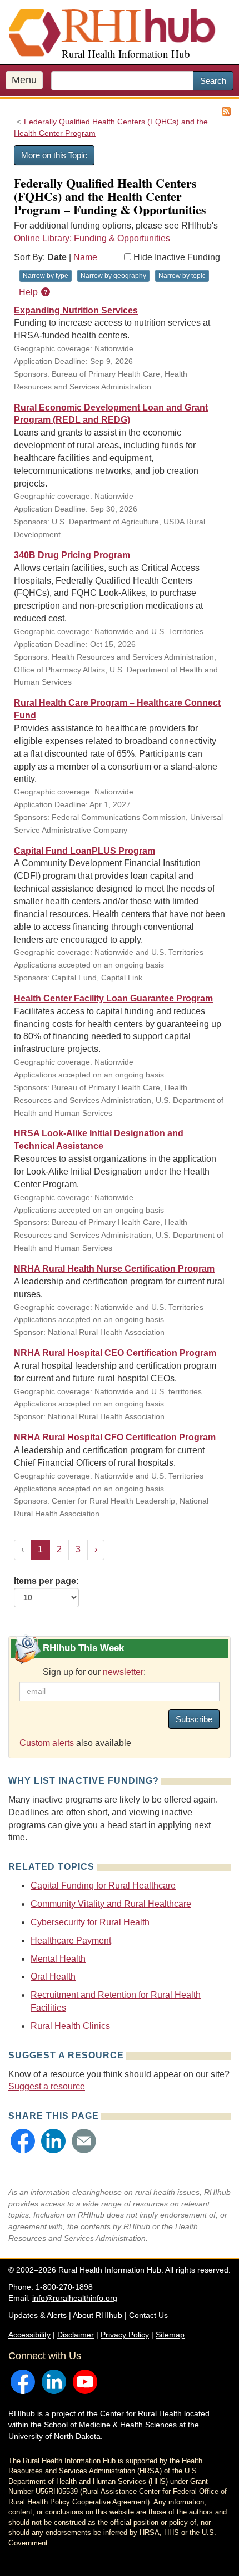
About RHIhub (98, 2315)
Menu (24, 80)
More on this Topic (54, 155)
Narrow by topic (182, 276)
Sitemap (170, 2335)
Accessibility (29, 2335)
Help (29, 292)
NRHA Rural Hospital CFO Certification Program (115, 1437)
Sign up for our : (94, 1672)
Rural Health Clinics (70, 2026)
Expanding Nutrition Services (76, 310)
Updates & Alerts (38, 2315)
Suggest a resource (47, 2086)
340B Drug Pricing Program (72, 555)
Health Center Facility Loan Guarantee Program (113, 998)
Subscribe (194, 1719)
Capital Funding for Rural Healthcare (103, 1886)
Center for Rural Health (141, 2413)
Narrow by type (46, 276)
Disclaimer (76, 2335)
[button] (23, 2141)
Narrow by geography (113, 276)
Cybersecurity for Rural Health (90, 1922)
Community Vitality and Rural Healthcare (111, 1904)
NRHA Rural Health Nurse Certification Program (114, 1269)
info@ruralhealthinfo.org (75, 2298)
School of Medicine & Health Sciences (110, 2425)
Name (85, 257)
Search (213, 81)
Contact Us (148, 2315)
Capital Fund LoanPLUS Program (84, 851)
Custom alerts (47, 1743)
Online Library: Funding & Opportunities (92, 238)
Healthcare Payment (71, 1940)
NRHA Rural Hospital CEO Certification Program (115, 1353)
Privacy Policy (125, 2335)
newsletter (123, 1672)
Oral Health (53, 1977)
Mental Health (58, 1959)
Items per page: (46, 1581)
